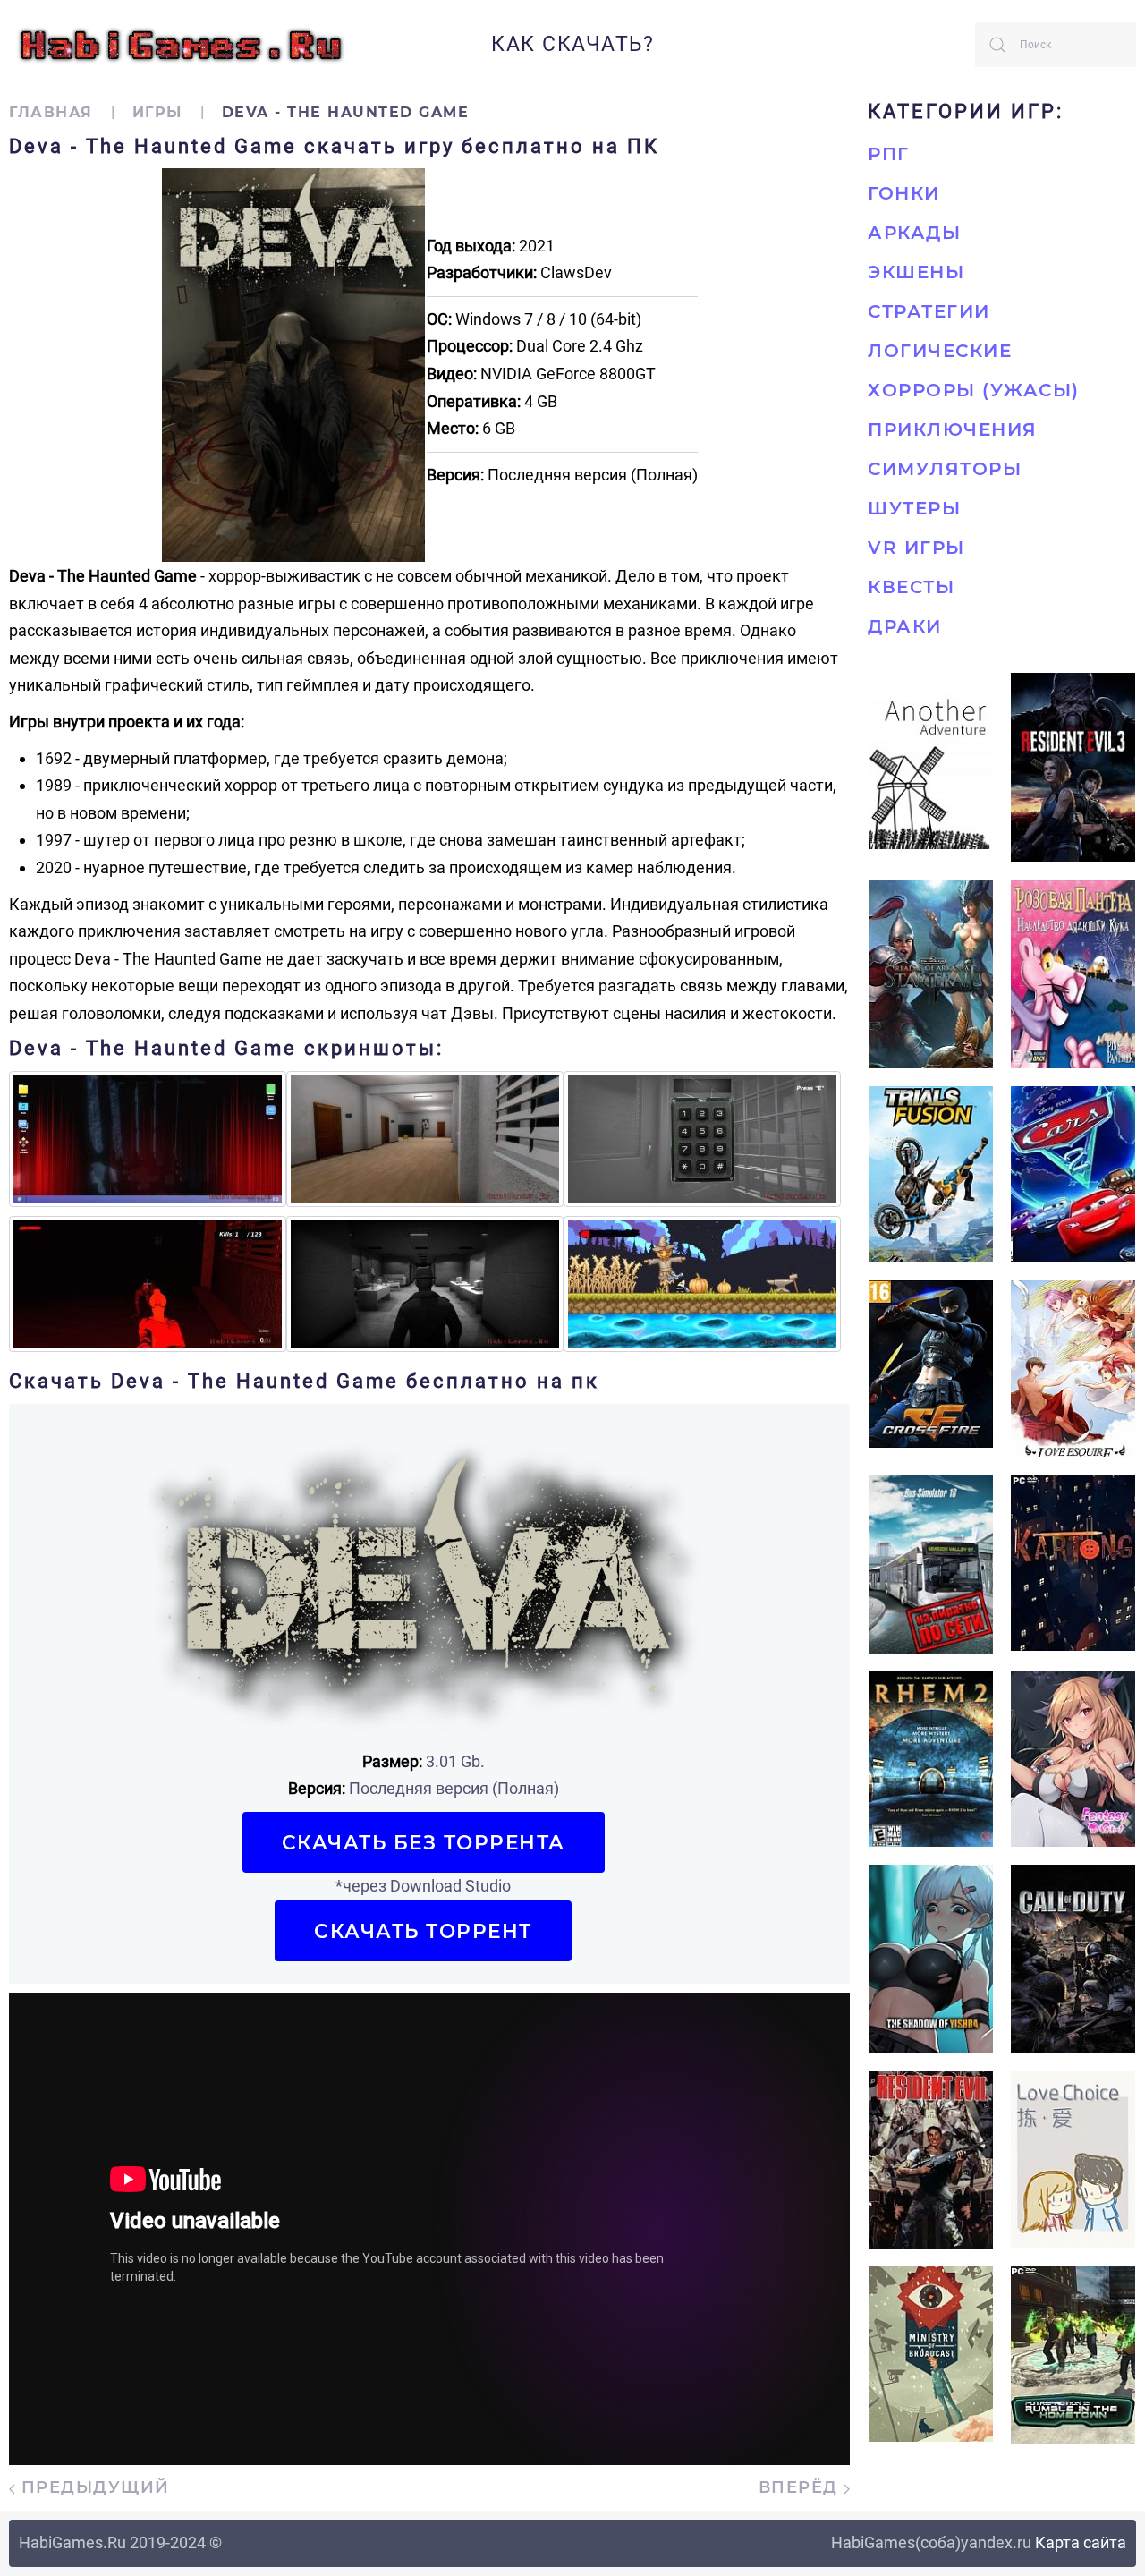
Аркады (914, 233)
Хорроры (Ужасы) (974, 390)
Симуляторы (945, 469)
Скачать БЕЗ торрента (424, 1842)
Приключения (953, 429)
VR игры (916, 548)
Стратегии (929, 311)
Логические (940, 351)
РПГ (889, 154)
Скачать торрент (423, 1931)
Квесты (911, 587)
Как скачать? (572, 44)
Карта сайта (1081, 2542)
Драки (905, 626)
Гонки (904, 193)
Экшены (916, 272)
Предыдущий (93, 2487)
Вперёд (801, 2487)
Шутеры (914, 508)
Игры (157, 112)
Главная (51, 112)
